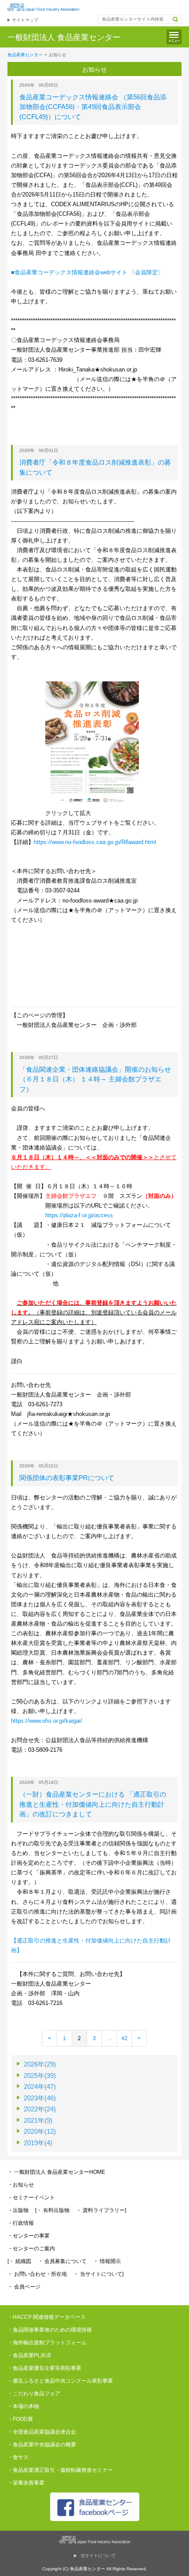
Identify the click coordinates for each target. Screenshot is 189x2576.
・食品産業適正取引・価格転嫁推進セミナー (60, 2470)
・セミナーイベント (31, 2198)
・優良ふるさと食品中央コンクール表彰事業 (60, 2381)
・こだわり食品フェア (34, 2394)
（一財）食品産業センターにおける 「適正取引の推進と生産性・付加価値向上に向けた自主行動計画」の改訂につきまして (93, 1804)
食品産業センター (25, 55)
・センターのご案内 (31, 2249)
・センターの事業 (29, 2236)
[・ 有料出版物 (52, 2210)
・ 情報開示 (107, 2261)
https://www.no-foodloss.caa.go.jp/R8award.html (95, 842)
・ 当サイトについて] (98, 2274)
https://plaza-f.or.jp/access (79, 1215)
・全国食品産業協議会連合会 (42, 2432)
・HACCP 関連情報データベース (47, 2317)
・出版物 (18, 2210)
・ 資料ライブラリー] (101, 2210)
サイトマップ (25, 20)
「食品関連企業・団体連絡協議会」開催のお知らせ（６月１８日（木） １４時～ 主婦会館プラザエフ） (95, 1079)
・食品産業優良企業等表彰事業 (44, 2368)
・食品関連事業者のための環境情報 (50, 2330)
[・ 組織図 (19, 2261)
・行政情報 (21, 2223)
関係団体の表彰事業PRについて (67, 1478)
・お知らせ (21, 2185)
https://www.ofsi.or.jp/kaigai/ (47, 1721)
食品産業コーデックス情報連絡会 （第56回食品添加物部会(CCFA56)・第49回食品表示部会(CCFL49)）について (93, 107)
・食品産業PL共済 (29, 2355)
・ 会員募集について (62, 2261)
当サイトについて (98, 2556)
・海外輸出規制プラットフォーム (47, 2343)
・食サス (18, 2457)
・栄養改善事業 (26, 2483)
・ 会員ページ (24, 2287)
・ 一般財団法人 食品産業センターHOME (56, 2172)
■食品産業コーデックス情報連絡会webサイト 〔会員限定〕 (87, 272)
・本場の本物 (23, 2406)
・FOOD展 (20, 2419)
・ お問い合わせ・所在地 (37, 2274)
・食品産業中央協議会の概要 (42, 2445)
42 (124, 2038)
